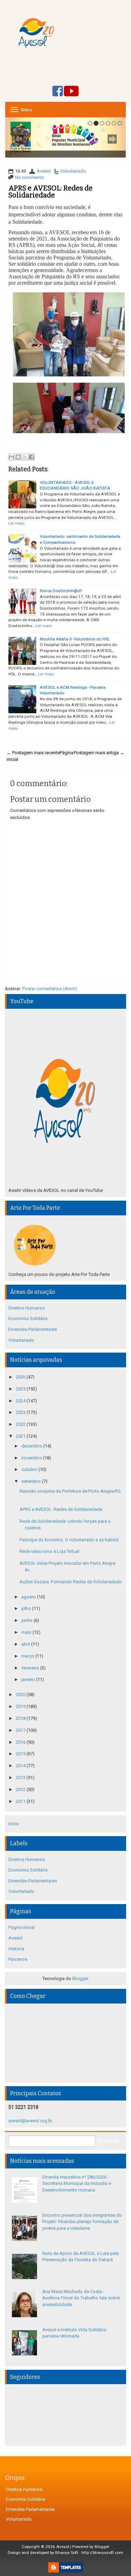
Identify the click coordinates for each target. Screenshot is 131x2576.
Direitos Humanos (27, 1308)
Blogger (80, 1978)
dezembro (32, 1446)
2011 (21, 1801)
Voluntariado (73, 171)
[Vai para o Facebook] (58, 92)
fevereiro (31, 1668)
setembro (32, 1481)
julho (27, 1608)
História (16, 1949)
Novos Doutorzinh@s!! (61, 591)
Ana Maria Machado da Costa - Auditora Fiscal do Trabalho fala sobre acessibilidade (81, 2298)
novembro (32, 1458)
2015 (21, 1754)
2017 (21, 1730)
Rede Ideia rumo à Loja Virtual (49, 1551)
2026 (21, 1377)
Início (14, 1824)
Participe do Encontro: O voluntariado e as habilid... (71, 1540)
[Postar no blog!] (18, 457)
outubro (30, 1469)
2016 (21, 1742)
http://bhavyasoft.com (102, 2553)
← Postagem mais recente (33, 753)
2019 (21, 1706)
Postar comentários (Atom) (50, 989)
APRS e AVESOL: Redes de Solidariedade (50, 192)
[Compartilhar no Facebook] (31, 457)
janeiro (29, 1679)
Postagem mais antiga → (99, 753)
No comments (29, 177)
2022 (21, 1424)
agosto (29, 1597)
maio (27, 1632)
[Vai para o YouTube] (71, 92)
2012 (21, 1789)
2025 (21, 1389)
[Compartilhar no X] (25, 457)
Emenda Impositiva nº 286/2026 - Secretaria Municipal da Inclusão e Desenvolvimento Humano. (77, 2183)
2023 (21, 1412)
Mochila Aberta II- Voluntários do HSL (75, 639)
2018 (21, 1718)
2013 (21, 1777)
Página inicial (21, 1927)
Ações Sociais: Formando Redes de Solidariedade (71, 1582)
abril (26, 1644)
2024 (21, 1401)
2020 (21, 1695)
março (28, 1656)
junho (27, 1620)
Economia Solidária (28, 1318)
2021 (21, 1436)
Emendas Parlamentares (33, 1329)
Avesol (44, 171)
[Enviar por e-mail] (12, 457)
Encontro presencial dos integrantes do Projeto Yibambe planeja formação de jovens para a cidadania (82, 2222)
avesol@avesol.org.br (30, 2121)
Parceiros (18, 1959)
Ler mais (16, 523)
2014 (21, 1766)
